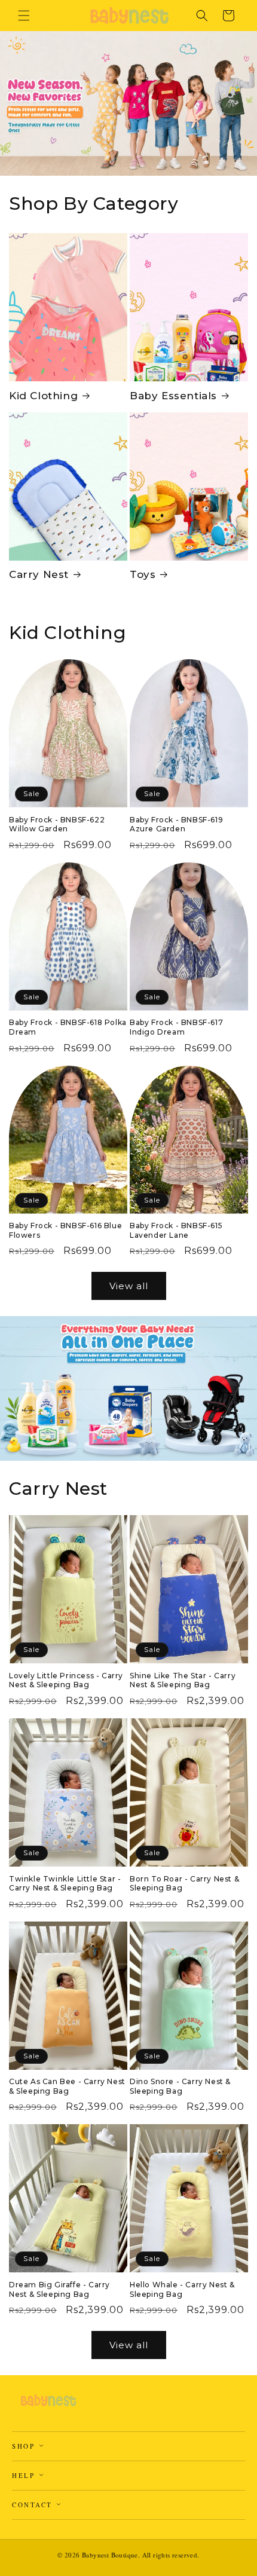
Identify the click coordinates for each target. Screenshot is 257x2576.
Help (25, 2475)
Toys (143, 574)
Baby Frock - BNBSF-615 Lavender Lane (176, 1230)
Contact (34, 2505)
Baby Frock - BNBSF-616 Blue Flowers (65, 1230)
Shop (25, 2446)
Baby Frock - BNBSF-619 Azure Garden (176, 824)
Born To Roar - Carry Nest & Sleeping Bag (184, 1884)
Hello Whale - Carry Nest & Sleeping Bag (182, 2289)
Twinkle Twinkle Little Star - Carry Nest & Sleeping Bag (65, 1884)
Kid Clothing (43, 396)
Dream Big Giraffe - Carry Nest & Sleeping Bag (59, 2289)
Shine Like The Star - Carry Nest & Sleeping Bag (183, 1680)
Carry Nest (39, 574)
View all (129, 1286)
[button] (24, 16)
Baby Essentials (173, 396)
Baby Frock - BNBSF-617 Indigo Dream (176, 1027)
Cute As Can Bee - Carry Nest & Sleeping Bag (67, 2086)
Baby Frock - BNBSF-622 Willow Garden (57, 824)
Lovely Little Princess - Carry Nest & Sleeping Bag (66, 1680)
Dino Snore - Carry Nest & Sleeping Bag (180, 2086)
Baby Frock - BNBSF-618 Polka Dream (68, 1027)
